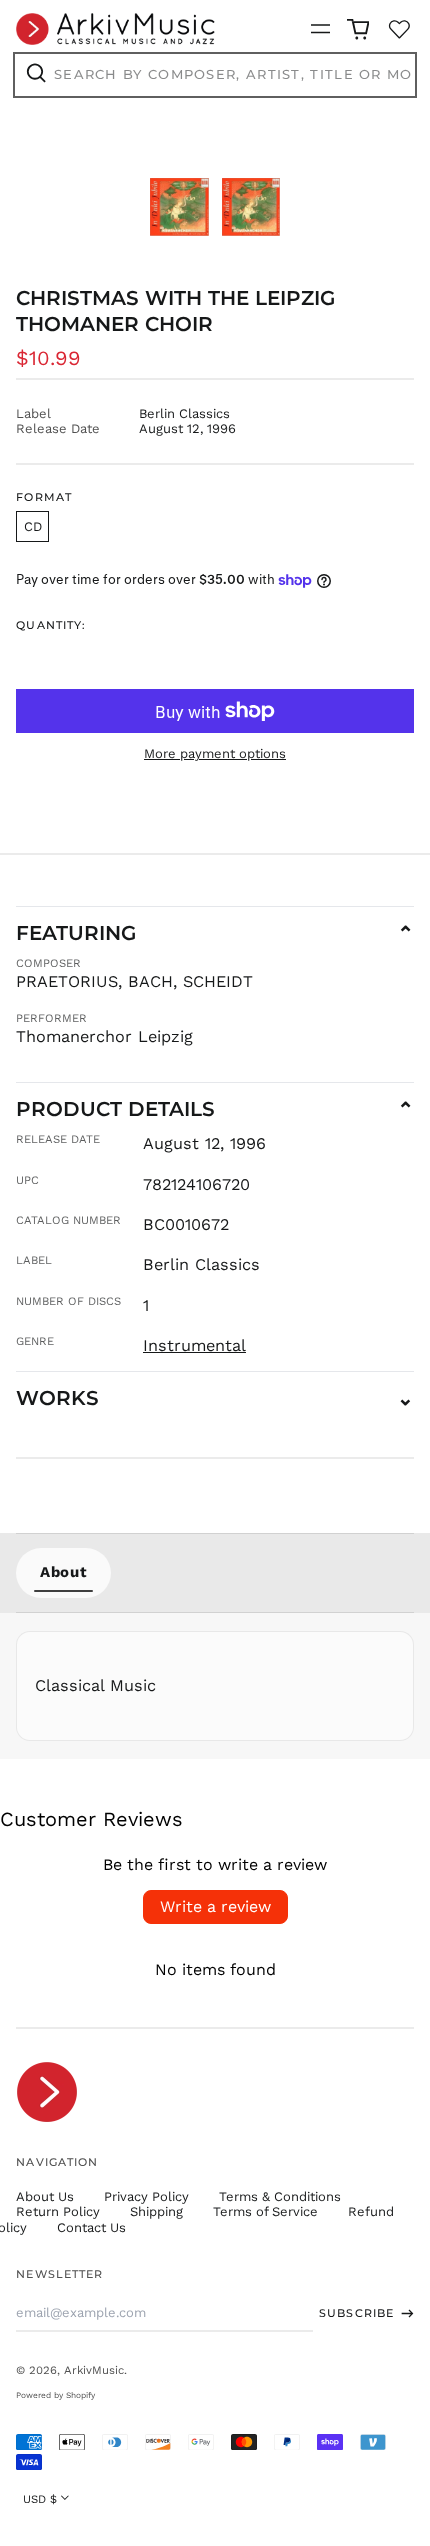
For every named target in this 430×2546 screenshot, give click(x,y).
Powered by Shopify (55, 2395)
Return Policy (58, 2211)
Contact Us (91, 2227)
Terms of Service (265, 2211)
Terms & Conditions (280, 2196)
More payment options (215, 753)
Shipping (156, 2211)
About (63, 1572)
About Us (45, 2196)
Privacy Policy (146, 2196)
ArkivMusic (94, 2370)
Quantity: (51, 625)
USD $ (40, 2499)
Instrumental (194, 1345)
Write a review (215, 1906)
